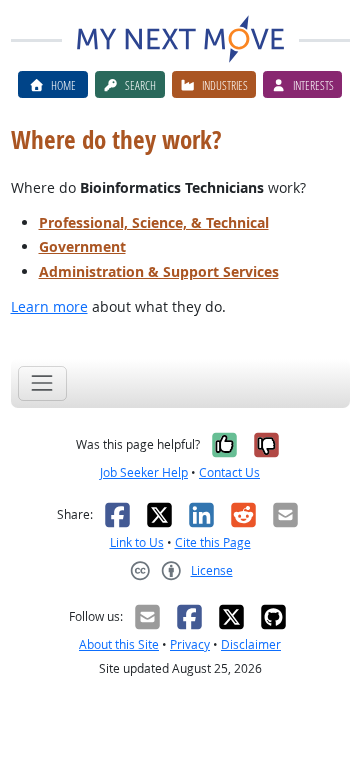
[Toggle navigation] (42, 383)
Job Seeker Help (144, 472)
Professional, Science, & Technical (154, 222)
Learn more (49, 306)
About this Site (119, 644)
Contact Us (229, 472)
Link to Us (137, 542)
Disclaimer (251, 644)
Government (82, 246)
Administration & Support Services (159, 271)
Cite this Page (213, 542)
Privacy (190, 644)
